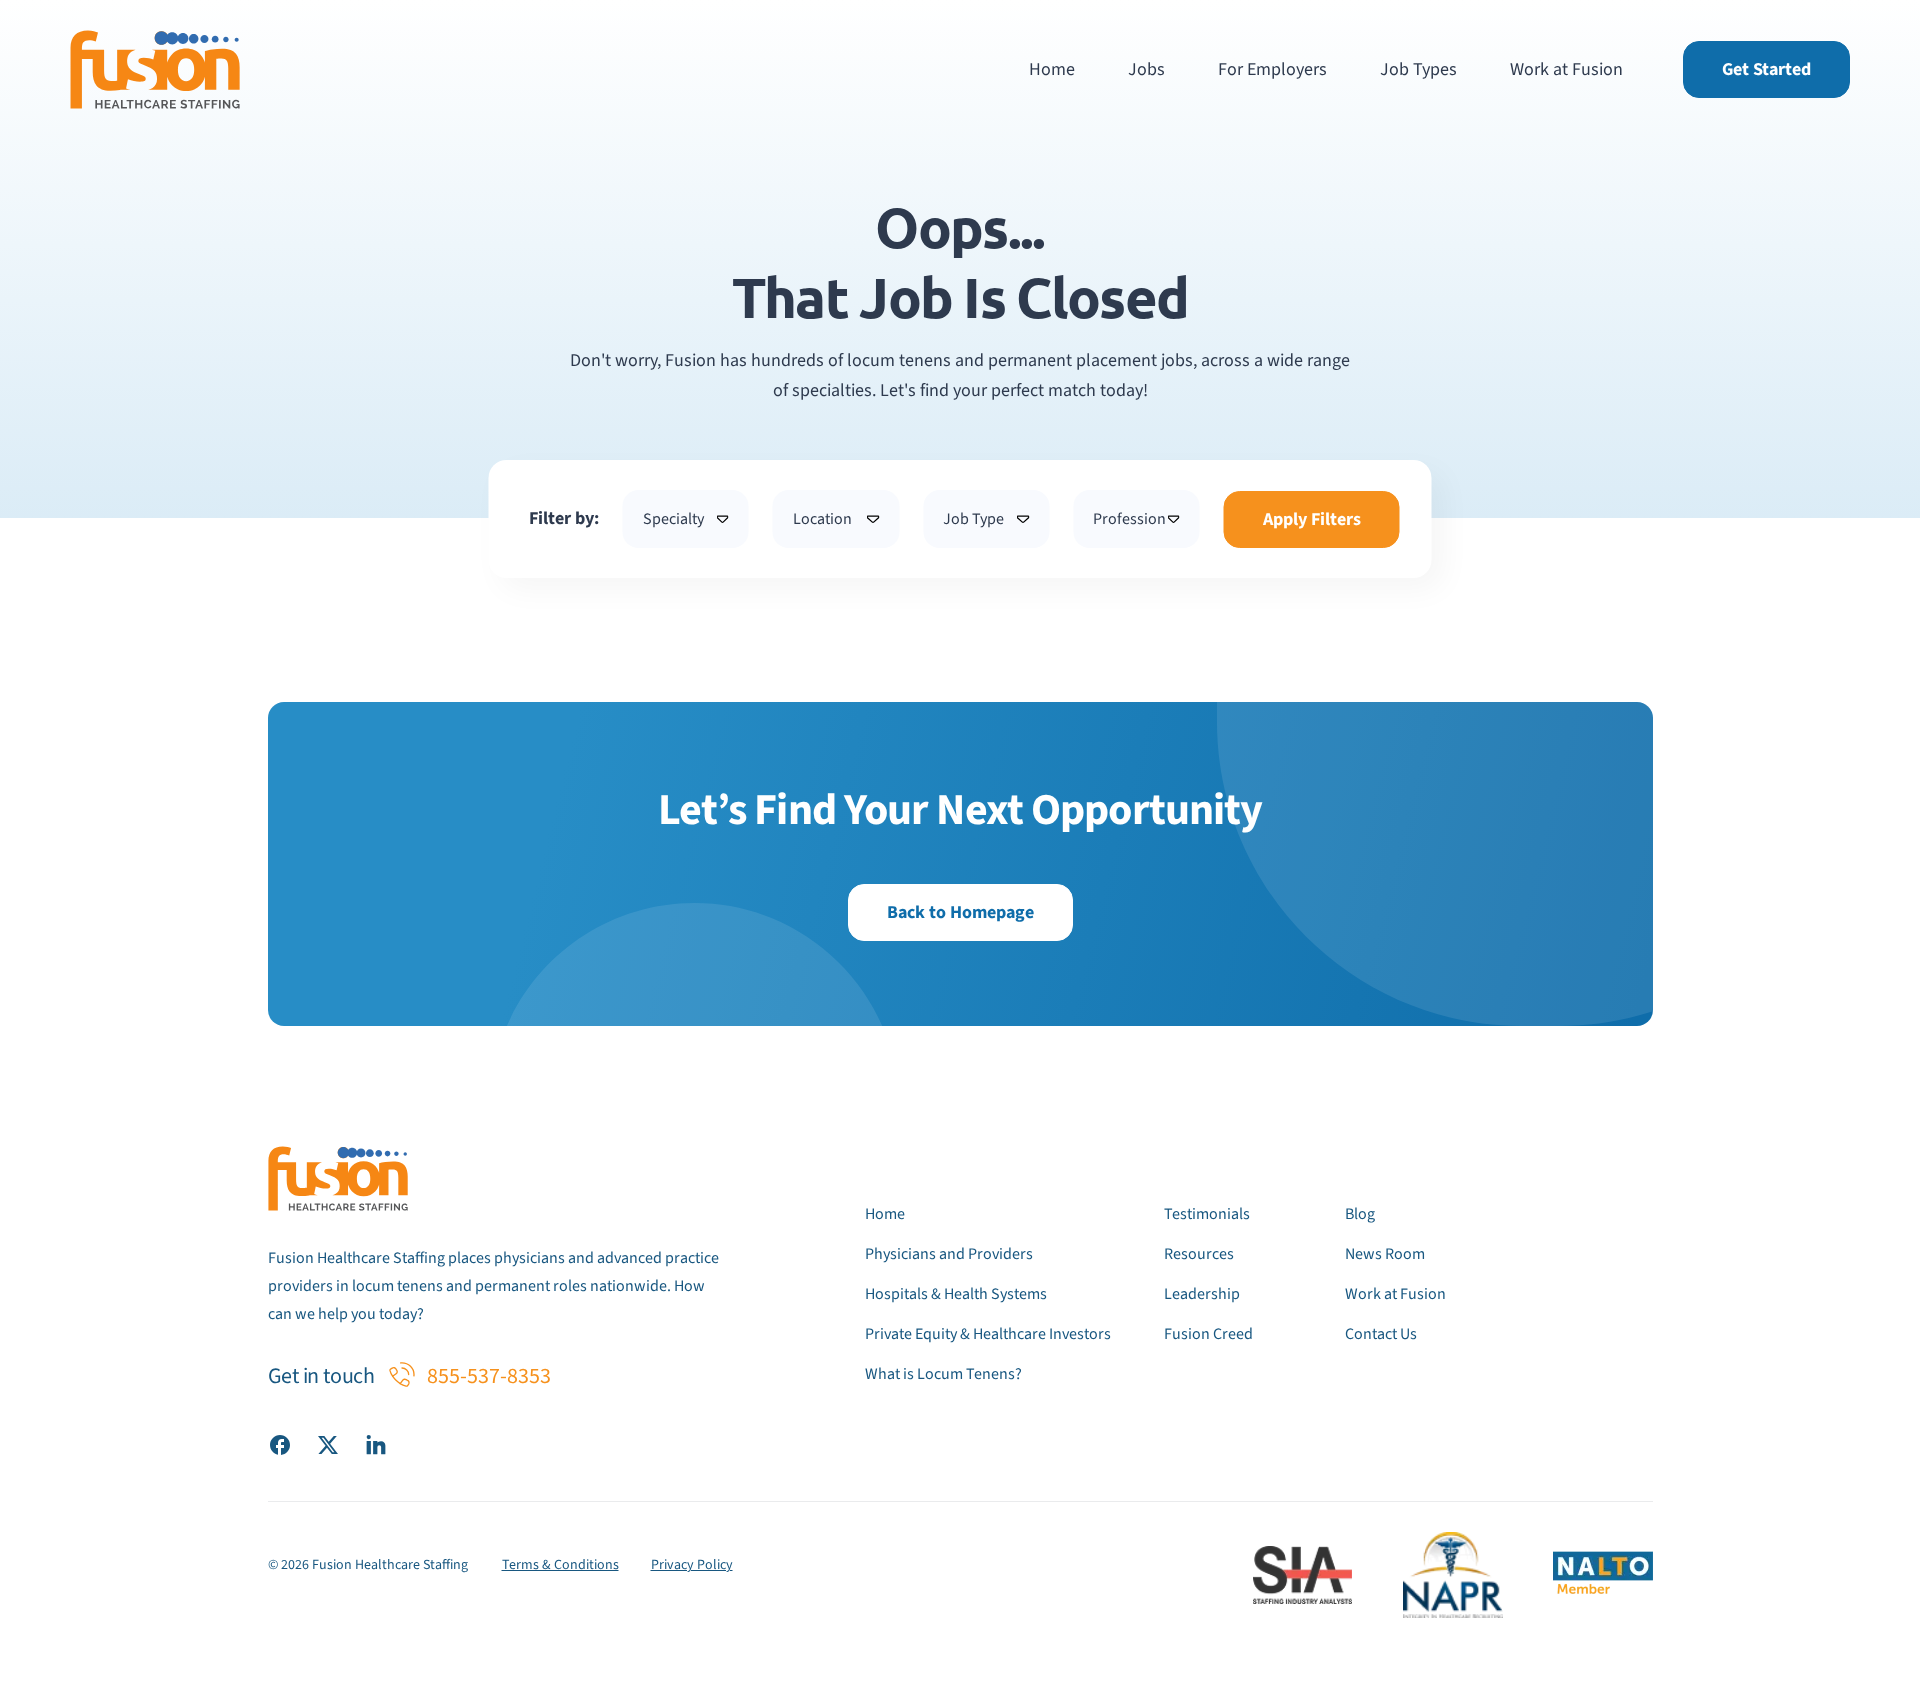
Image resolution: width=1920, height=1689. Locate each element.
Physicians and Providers (949, 1254)
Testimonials (1207, 1214)
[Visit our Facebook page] (280, 1444)
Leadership (1202, 1294)
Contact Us (1381, 1334)
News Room (1385, 1254)
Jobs (1146, 69)
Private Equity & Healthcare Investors (988, 1334)
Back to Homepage (960, 912)
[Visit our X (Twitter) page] (328, 1444)
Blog (1360, 1214)
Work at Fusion (1566, 69)
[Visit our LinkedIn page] (376, 1444)
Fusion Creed (1208, 1334)
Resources (1199, 1254)
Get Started (1766, 69)
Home (1052, 69)
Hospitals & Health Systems (956, 1294)
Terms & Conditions (560, 1565)
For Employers (1272, 69)
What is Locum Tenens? (943, 1374)
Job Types (1418, 69)
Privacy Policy (692, 1565)
